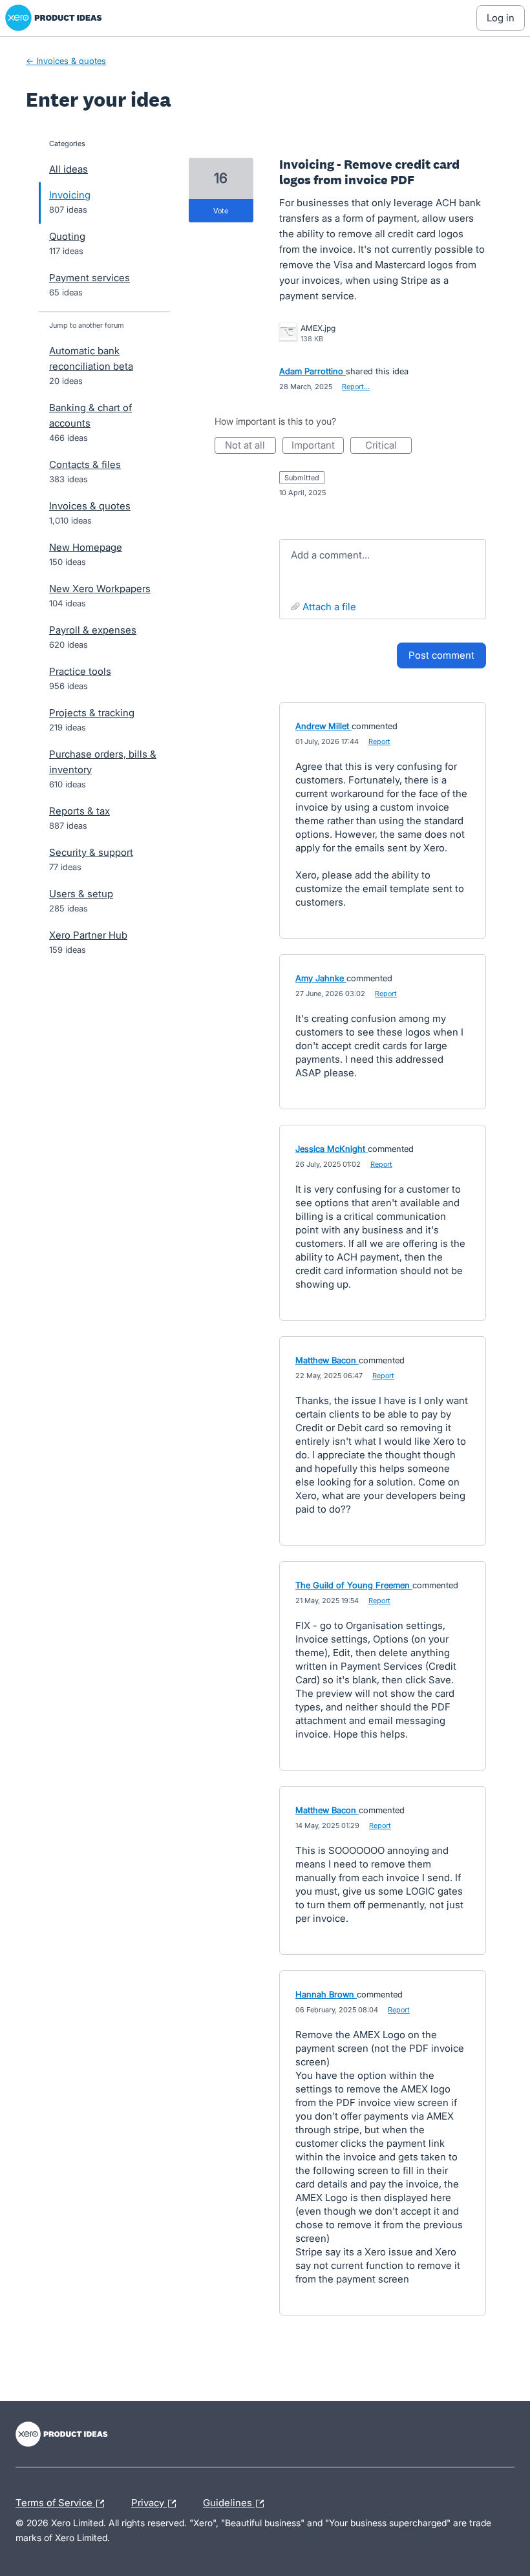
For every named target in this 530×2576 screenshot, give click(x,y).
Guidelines (229, 2501)
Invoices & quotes (90, 506)
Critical (388, 446)
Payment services (90, 278)
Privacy (149, 2501)
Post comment (441, 655)
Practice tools (80, 671)
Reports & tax (79, 811)
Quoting (67, 236)
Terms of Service (55, 2501)
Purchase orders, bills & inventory (103, 762)
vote (221, 211)
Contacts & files (85, 464)
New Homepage (86, 547)
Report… (356, 387)
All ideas (69, 169)
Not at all (250, 446)
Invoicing (70, 195)
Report (379, 741)
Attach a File (329, 607)
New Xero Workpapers (100, 589)
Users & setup (81, 894)
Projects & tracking (92, 713)
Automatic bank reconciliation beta (91, 358)
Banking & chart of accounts (90, 415)
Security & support (91, 852)
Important (318, 446)
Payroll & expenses (93, 630)
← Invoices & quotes (66, 61)
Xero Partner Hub (88, 935)
